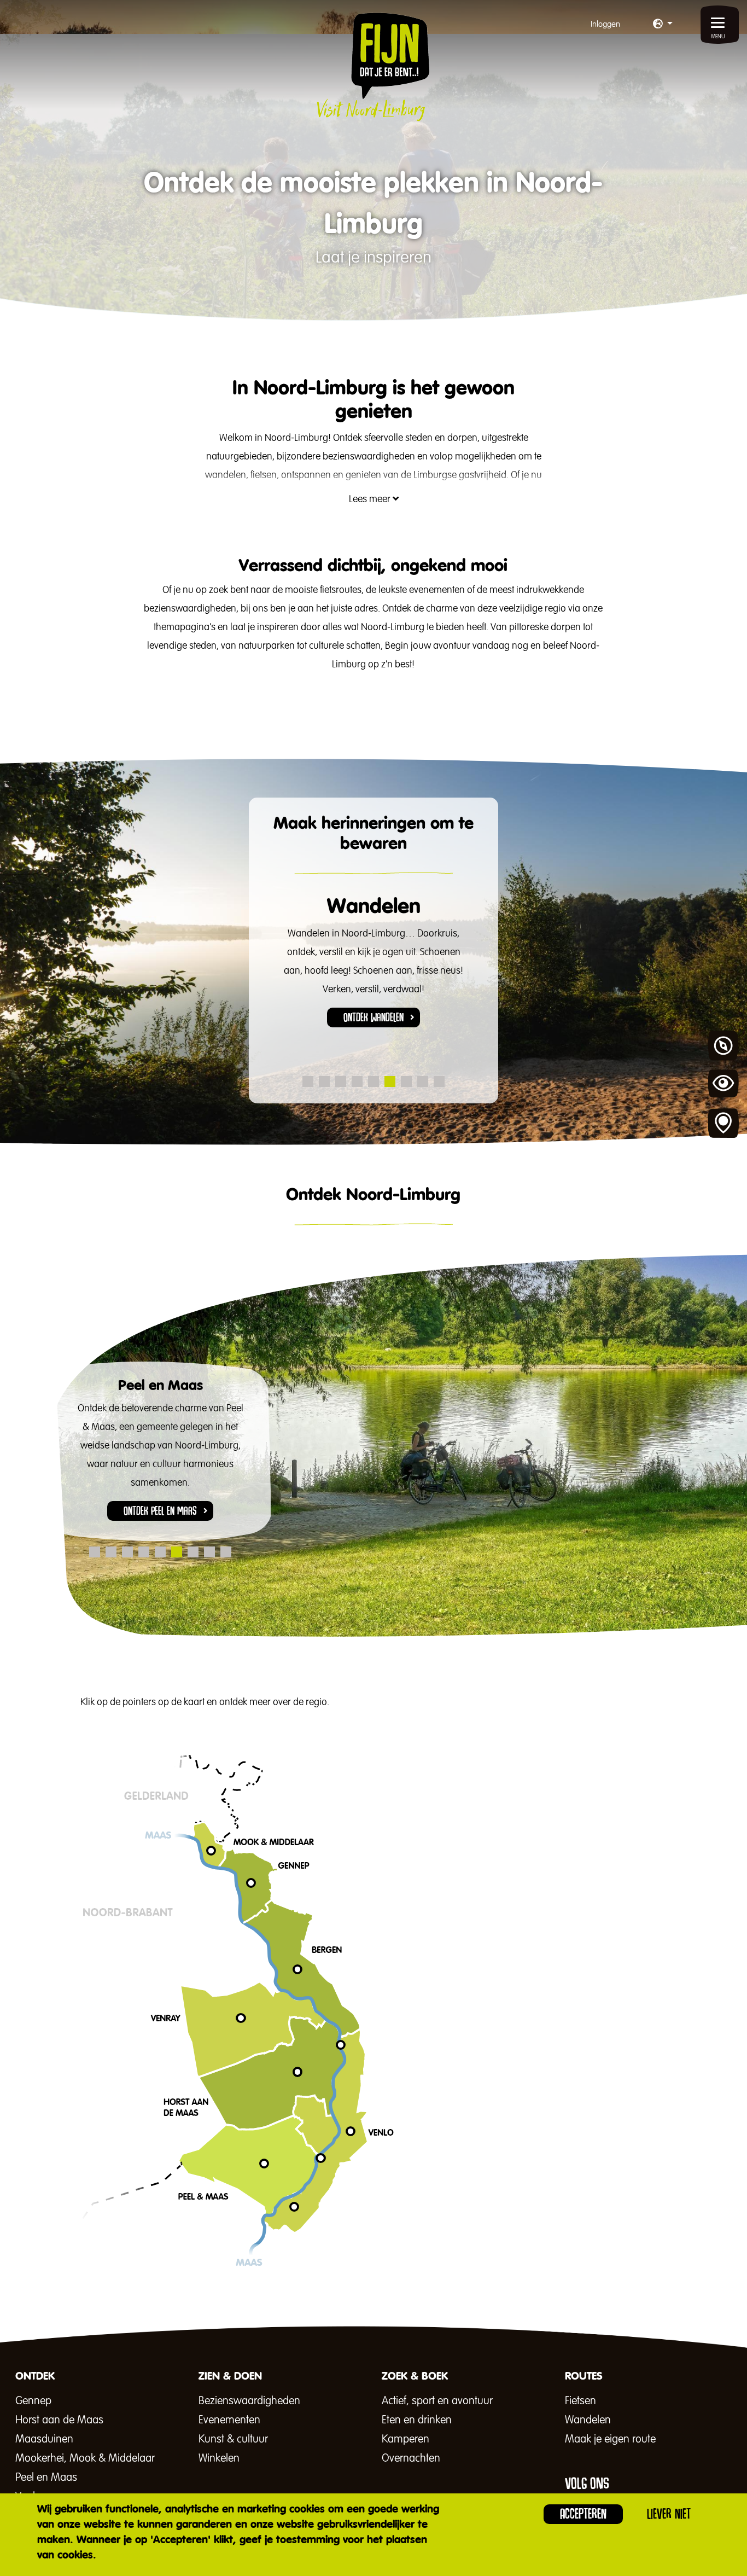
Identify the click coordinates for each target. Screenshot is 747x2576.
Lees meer (371, 499)
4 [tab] (357, 1081)
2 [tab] (324, 1081)
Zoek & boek (723, 1124)
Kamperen (405, 2439)
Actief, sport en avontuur (437, 2401)
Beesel (407, 2164)
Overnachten (411, 2458)
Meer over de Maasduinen (449, 2153)
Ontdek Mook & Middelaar (450, 2144)
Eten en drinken (417, 2420)
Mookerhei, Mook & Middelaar (85, 2458)
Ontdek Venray (160, 1492)
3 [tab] (341, 1081)
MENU (718, 37)
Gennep (33, 2401)
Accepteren (583, 2514)
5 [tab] (373, 1081)
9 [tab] (439, 1081)
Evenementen (229, 2420)
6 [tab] (390, 1081)
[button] (663, 25)
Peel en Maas (46, 2478)
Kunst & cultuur (233, 2439)
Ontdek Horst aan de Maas (451, 2165)
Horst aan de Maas (59, 2420)
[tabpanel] (374, 964)
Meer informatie (429, 2147)
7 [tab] (406, 1081)
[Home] (373, 67)
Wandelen (588, 2420)
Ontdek (723, 1046)
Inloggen (605, 24)
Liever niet (669, 2514)
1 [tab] (308, 1081)
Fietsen (580, 2401)
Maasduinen (44, 2439)
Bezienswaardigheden (249, 2401)
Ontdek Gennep (425, 2150)
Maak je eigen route (610, 2439)
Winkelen (219, 2458)
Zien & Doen (723, 1085)
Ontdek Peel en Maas (438, 2153)
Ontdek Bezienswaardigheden (373, 1005)
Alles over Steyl (429, 2162)
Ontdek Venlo (422, 2159)
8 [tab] (423, 1081)
